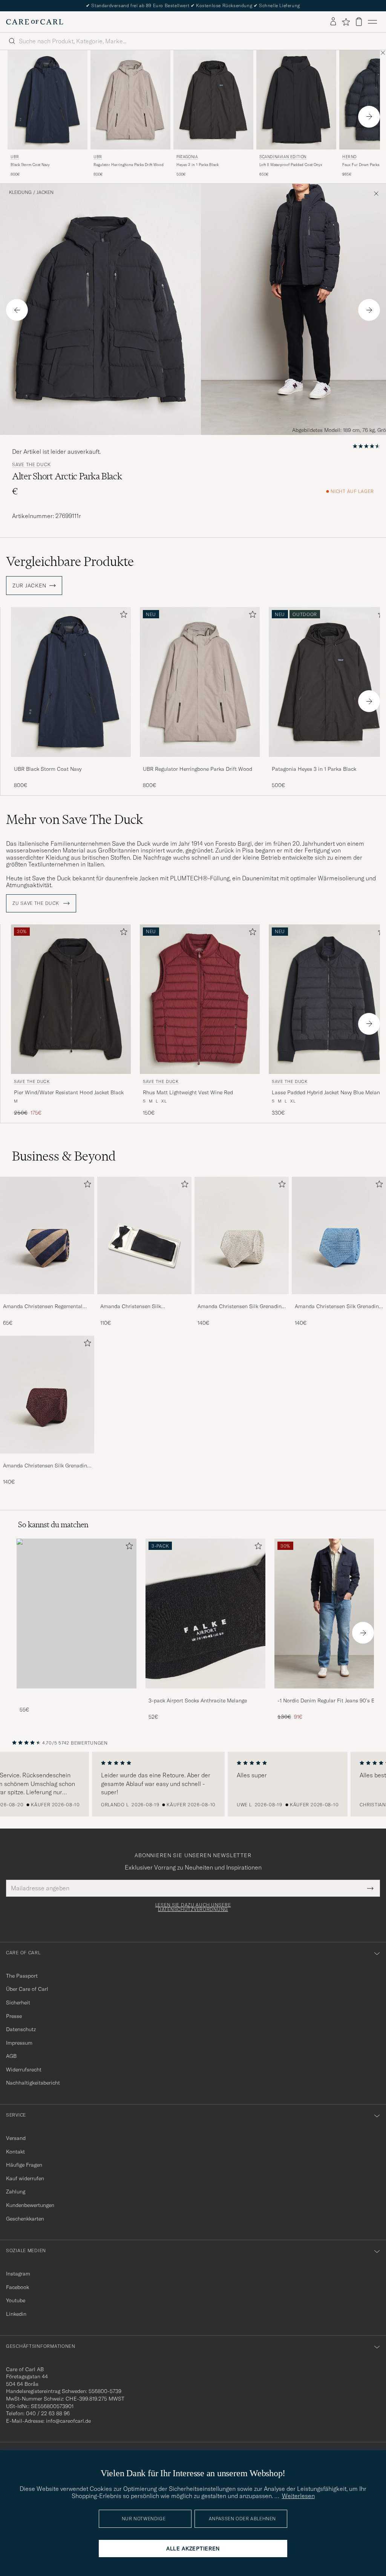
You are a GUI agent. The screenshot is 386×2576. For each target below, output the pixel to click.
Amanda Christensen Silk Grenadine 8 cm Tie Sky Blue (338, 1307)
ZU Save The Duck (36, 903)
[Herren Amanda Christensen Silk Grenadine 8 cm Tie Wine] (47, 1394)
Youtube (16, 2300)
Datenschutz (21, 2029)
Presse (14, 2016)
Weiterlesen (298, 2496)
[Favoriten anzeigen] (346, 22)
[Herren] (77, 1613)
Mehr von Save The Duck (74, 819)
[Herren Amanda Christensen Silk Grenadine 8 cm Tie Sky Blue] (339, 1235)
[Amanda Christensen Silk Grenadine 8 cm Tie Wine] (47, 1459)
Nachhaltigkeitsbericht (33, 2083)
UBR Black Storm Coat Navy (48, 769)
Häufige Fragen (24, 2165)
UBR (15, 157)
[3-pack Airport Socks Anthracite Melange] (205, 1694)
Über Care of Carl (27, 1989)
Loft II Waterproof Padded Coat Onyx (291, 165)
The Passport (22, 1976)
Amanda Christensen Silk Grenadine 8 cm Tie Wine (46, 1466)
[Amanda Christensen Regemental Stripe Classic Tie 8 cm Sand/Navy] (47, 1299)
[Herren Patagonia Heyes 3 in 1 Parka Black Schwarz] (213, 100)
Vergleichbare (70, 561)
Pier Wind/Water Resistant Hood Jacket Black (69, 1092)
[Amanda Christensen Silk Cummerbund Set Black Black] (144, 1299)
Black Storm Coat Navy (30, 165)
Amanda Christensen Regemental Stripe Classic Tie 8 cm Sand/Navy (44, 1307)
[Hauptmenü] (372, 22)
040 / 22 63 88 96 (48, 2413)
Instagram (18, 2274)
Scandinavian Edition (283, 157)
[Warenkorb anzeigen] (359, 22)
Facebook (18, 2287)
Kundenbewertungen (30, 2205)
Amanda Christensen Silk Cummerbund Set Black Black (136, 1307)
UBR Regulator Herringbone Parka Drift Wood (198, 769)
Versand (16, 2138)
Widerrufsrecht (24, 2070)
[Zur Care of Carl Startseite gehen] (35, 22)
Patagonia (187, 157)
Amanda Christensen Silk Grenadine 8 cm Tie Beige (241, 1307)
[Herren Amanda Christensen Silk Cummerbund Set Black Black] (144, 1235)
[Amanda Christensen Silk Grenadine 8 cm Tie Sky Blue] (339, 1299)
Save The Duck (31, 465)
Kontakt (15, 2152)
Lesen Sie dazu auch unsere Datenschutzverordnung (193, 1907)
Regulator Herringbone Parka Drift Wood (129, 165)
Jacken (45, 192)
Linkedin (16, 2314)
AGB (11, 2056)
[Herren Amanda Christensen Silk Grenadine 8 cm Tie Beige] (242, 1235)
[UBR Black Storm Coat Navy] (71, 762)
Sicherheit (18, 2003)
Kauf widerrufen (25, 2178)
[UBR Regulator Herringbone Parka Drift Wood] (200, 762)
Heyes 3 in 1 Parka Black (198, 165)
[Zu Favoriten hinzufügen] (122, 616)
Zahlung (16, 2192)
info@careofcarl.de (68, 2421)
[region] (193, 1784)
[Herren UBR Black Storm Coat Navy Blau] (47, 100)
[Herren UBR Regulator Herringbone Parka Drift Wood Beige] (130, 100)
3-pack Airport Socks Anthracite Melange (198, 1701)
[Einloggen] (333, 22)
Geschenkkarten (25, 2219)
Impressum (19, 2043)
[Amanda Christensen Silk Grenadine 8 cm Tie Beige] (242, 1299)
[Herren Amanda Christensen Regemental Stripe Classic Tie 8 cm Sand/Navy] (47, 1235)
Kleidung (20, 192)
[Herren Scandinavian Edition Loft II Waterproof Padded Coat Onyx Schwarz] (296, 100)
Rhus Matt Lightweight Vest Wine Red (188, 1092)
